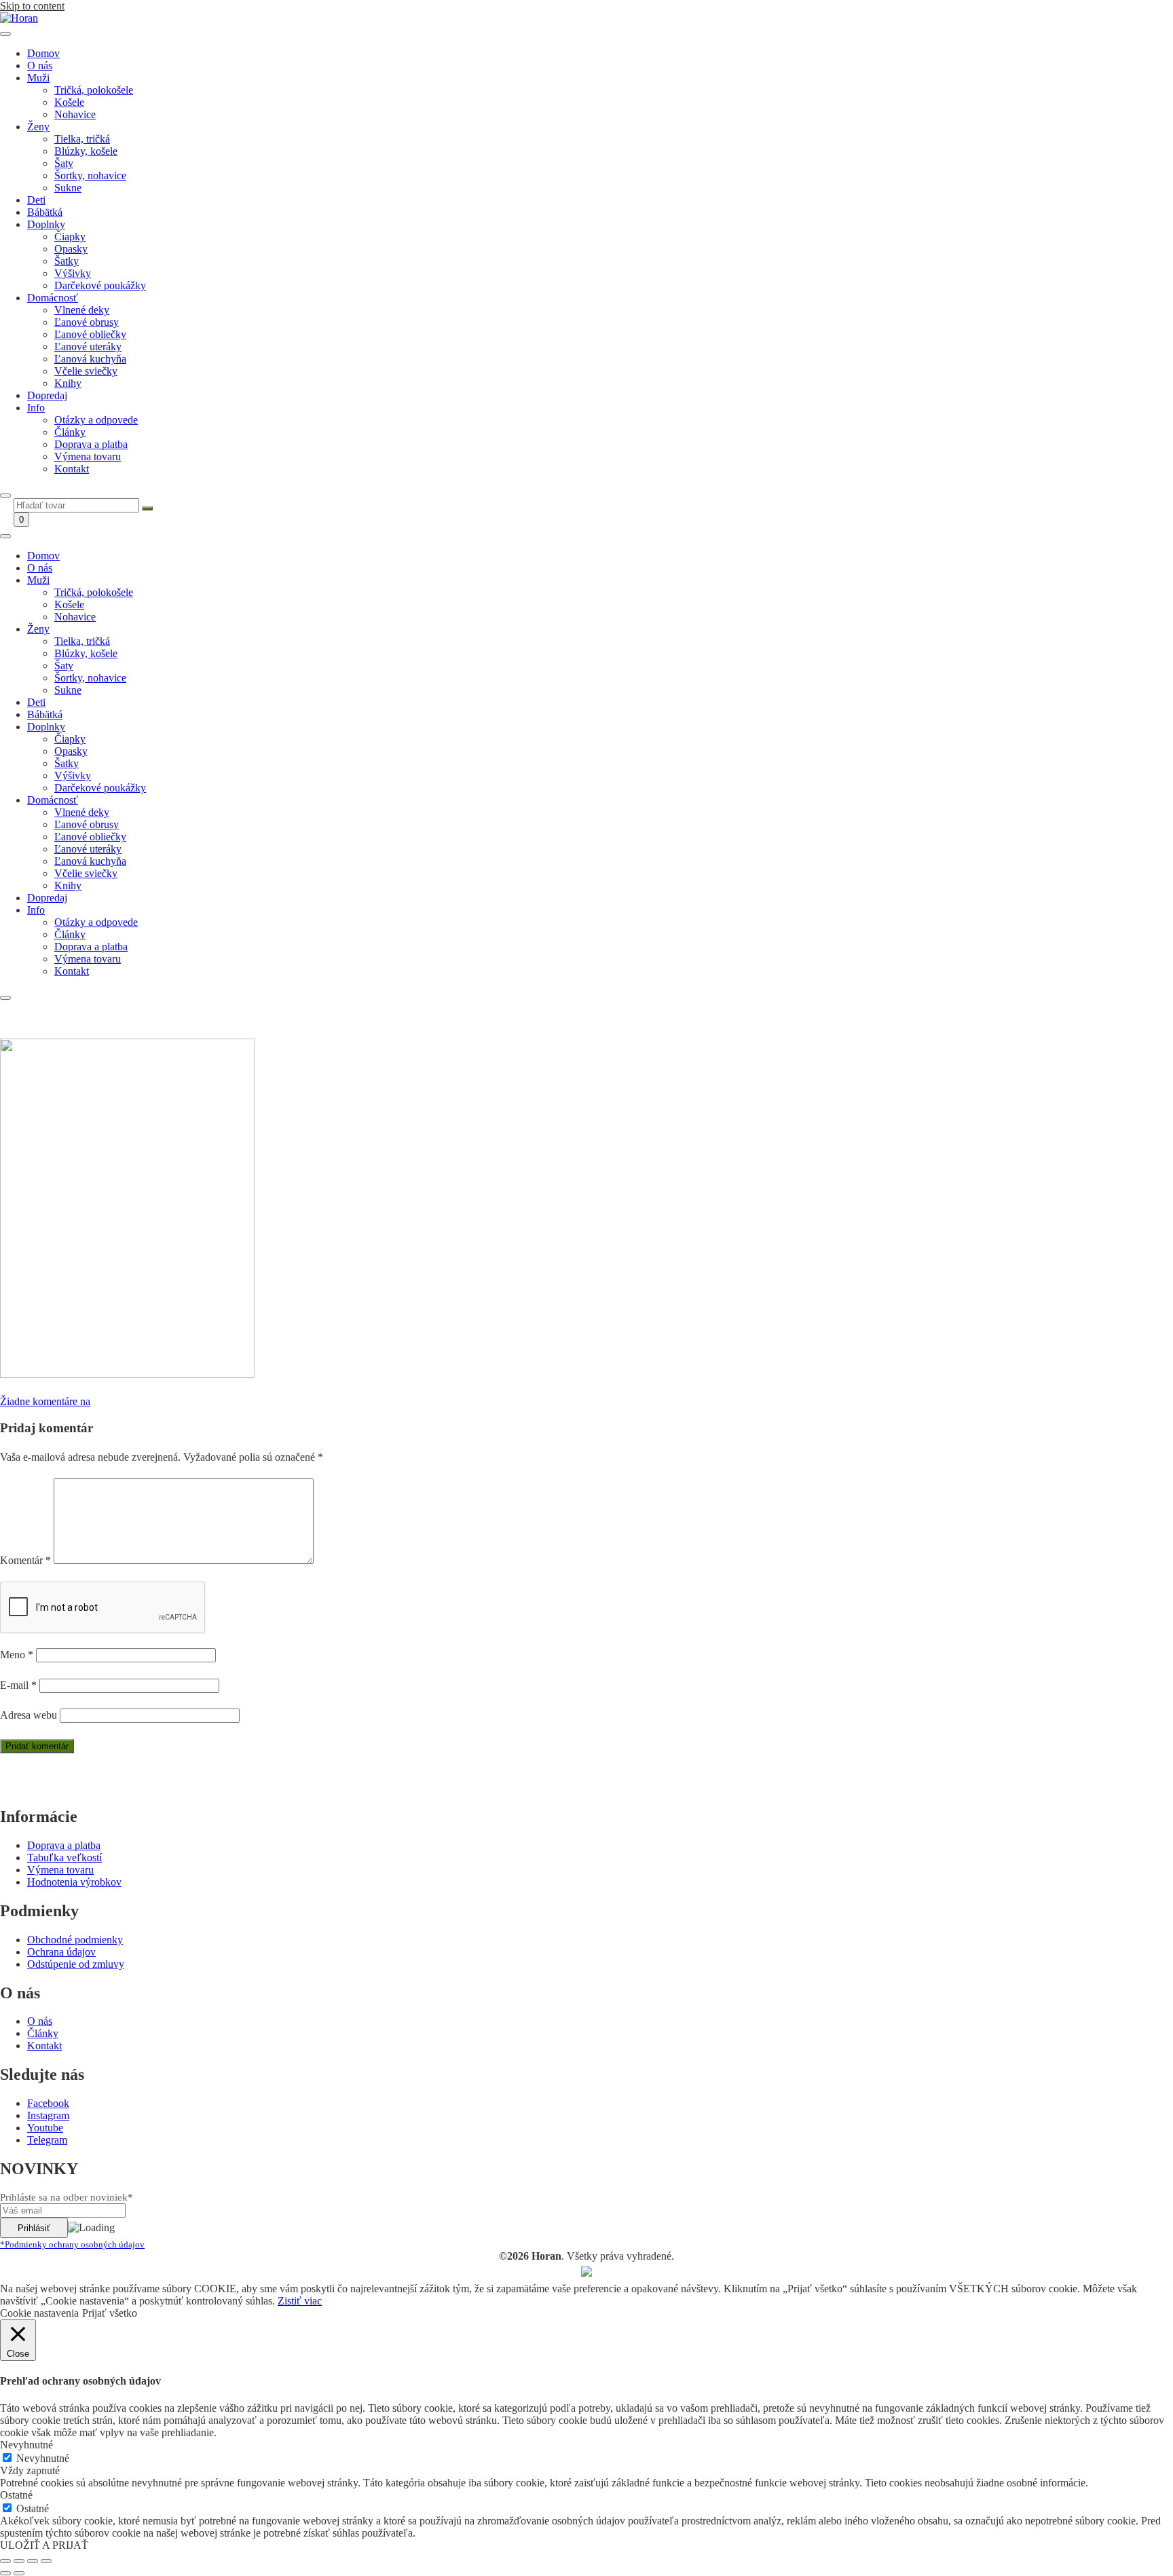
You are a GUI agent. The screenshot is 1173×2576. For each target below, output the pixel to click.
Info (36, 408)
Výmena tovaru (88, 456)
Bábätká (45, 212)
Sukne (68, 188)
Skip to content (32, 6)
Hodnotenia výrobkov (74, 1882)
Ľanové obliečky (90, 334)
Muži (38, 78)
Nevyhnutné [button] (26, 2445)
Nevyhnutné (43, 2458)
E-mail (18, 1685)
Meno (17, 1655)
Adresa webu (29, 1715)
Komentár (25, 1560)
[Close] (5, 496)
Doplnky (46, 224)
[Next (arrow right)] (19, 2573)
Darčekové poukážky (100, 285)
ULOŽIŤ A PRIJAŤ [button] (44, 2545)
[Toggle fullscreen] (33, 2561)
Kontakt (72, 469)
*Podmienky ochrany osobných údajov (72, 2244)
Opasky (71, 249)
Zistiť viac (300, 2301)
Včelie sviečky (86, 371)
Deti (36, 200)
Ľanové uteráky (88, 347)
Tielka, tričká (82, 139)
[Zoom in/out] (46, 2561)
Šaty (64, 163)
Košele (69, 102)
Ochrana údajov (61, 1952)
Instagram (48, 2115)
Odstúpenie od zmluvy (76, 1964)
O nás (40, 66)
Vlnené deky (82, 310)
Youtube (45, 2128)
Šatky (67, 261)
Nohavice (75, 114)
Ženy (38, 127)
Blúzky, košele (86, 151)
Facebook (48, 2103)
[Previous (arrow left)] (5, 2573)
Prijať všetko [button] (110, 2313)
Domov (43, 53)
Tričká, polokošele (94, 90)
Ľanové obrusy (87, 322)
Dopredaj (47, 395)
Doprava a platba (91, 444)
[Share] (19, 2561)
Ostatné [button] (16, 2495)
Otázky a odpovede (96, 420)
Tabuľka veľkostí (64, 1858)
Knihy (68, 383)
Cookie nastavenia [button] (39, 2313)
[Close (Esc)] (5, 2561)
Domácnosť (53, 298)
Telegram (47, 2140)
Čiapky (70, 237)
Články (70, 432)
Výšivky (73, 273)
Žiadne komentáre (45, 1401)
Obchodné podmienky (75, 1940)
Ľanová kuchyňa (90, 359)
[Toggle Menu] (5, 34)
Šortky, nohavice (90, 175)
